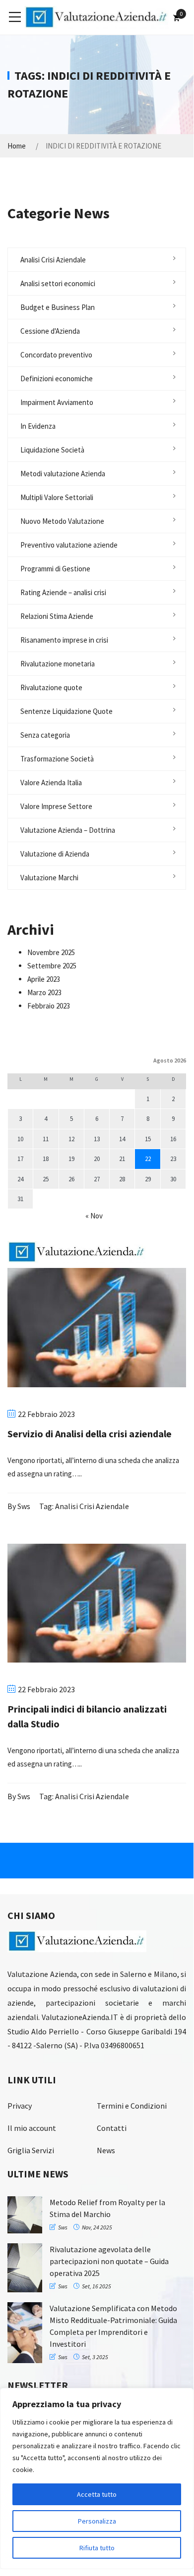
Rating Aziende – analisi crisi (63, 592)
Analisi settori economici (58, 283)
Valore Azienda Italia (51, 783)
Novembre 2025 (51, 952)
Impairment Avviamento (57, 402)
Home (17, 146)
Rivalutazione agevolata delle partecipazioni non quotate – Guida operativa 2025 (109, 2261)
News (106, 2150)
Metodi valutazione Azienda (63, 474)
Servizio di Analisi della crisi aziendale (90, 1434)
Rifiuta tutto (97, 2548)
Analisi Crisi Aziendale (53, 260)
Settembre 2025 (52, 966)
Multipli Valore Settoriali (57, 497)
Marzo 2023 (44, 992)
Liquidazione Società (52, 450)
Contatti (112, 2128)
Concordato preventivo (56, 355)
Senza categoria (45, 735)
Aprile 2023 (44, 979)
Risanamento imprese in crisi (64, 640)
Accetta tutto (97, 2494)
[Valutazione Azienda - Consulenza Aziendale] (97, 17)
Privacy (20, 2106)
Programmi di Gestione (55, 569)
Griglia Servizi (31, 2150)
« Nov (94, 1216)
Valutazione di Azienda (55, 854)
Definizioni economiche (57, 379)
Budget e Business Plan (58, 307)
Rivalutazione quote (51, 687)
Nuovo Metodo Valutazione (62, 521)
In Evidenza (38, 426)
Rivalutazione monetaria (58, 664)
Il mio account (32, 2128)
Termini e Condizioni (132, 2106)
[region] (97, 2478)
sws (24, 1506)
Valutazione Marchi (49, 878)
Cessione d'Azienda (50, 331)
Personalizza (97, 2521)
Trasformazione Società (57, 759)
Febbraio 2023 (49, 1006)
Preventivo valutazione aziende (69, 545)
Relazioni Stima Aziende (57, 616)
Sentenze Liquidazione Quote (66, 711)
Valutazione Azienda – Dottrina (68, 830)
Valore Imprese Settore (56, 806)
